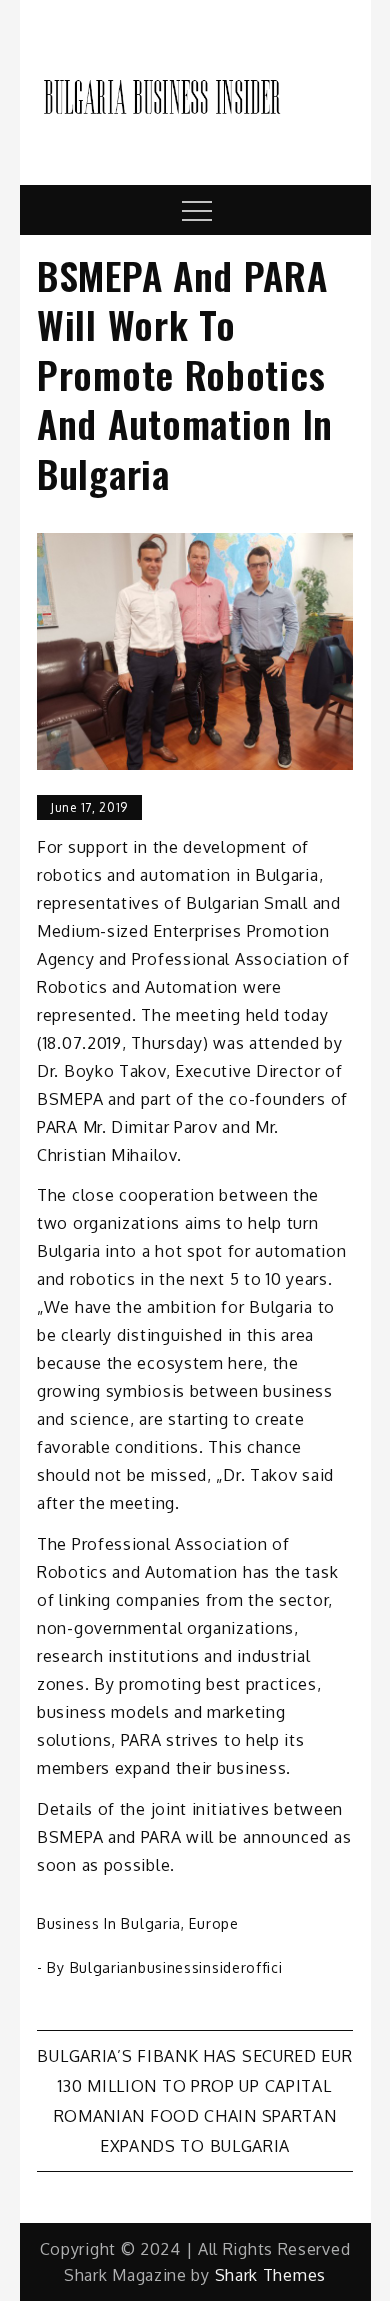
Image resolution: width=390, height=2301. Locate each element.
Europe (213, 1923)
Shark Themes (270, 2275)
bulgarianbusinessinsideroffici (176, 1967)
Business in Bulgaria (109, 1923)
